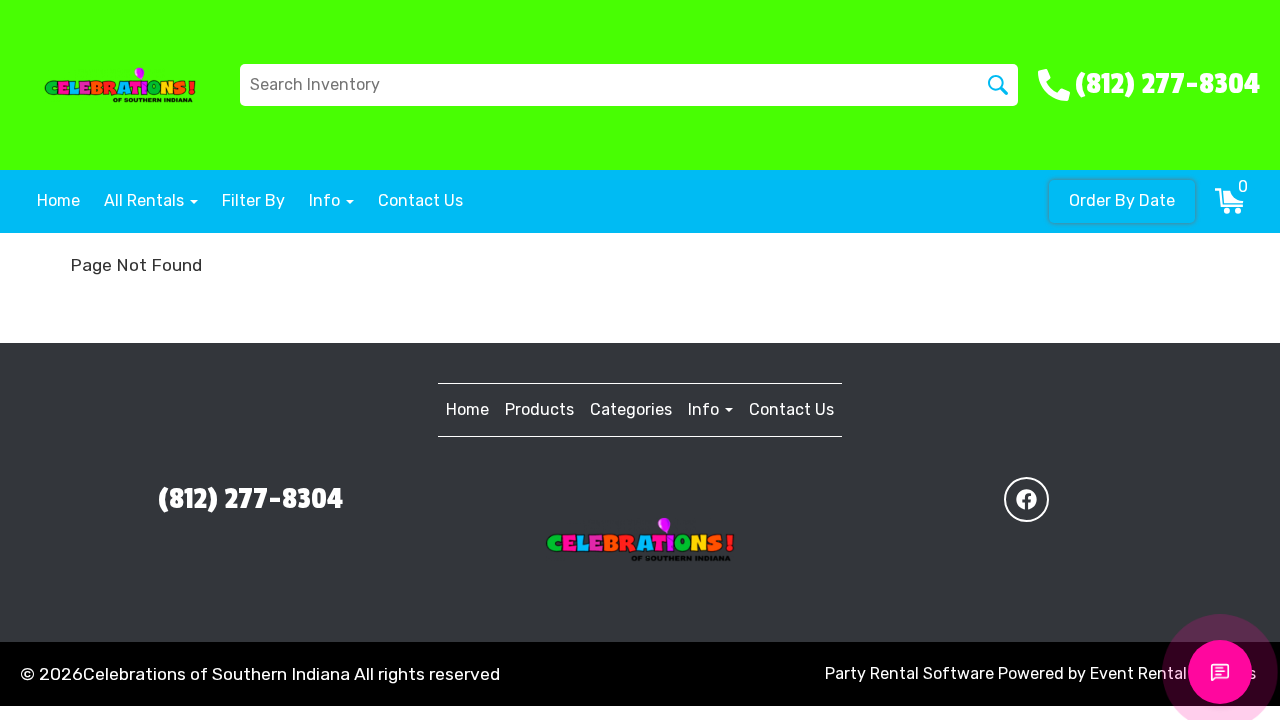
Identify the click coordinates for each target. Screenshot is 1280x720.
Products (539, 409)
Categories (631, 409)
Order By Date (1122, 200)
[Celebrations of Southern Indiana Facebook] (1026, 499)
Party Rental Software (909, 673)
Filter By (253, 200)
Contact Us (420, 200)
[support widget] (1220, 672)
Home (58, 200)
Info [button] (326, 200)
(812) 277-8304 (250, 499)
